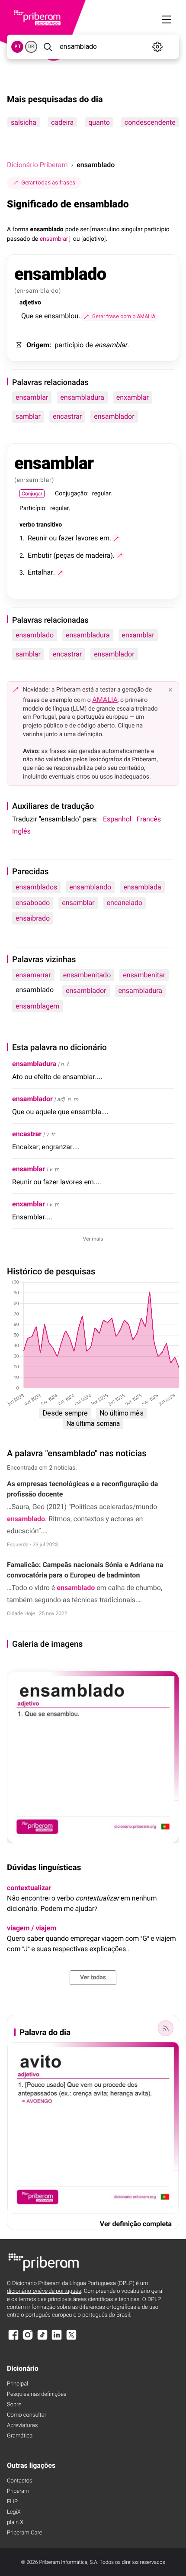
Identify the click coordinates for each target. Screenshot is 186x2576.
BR (31, 47)
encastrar (67, 416)
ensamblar (32, 397)
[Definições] (158, 47)
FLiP (12, 2502)
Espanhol (117, 819)
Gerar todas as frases (48, 183)
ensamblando (90, 887)
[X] (71, 2339)
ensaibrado (33, 918)
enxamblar (133, 397)
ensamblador (114, 416)
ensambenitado (87, 975)
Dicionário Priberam (37, 165)
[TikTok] (42, 2339)
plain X (15, 2523)
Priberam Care (24, 2533)
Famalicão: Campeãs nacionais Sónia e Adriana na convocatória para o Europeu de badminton (85, 1570)
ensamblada (142, 887)
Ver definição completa (136, 2224)
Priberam (18, 2491)
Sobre (14, 2405)
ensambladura (82, 397)
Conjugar (32, 494)
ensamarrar (33, 975)
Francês (149, 819)
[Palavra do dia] (166, 2028)
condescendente (150, 122)
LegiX (14, 2512)
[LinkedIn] (57, 2339)
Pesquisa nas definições (37, 2394)
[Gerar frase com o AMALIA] (116, 539)
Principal (18, 2384)
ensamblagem (37, 1006)
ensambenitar (144, 975)
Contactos (20, 2481)
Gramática (20, 2436)
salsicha (24, 122)
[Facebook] (13, 2339)
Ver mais (93, 1239)
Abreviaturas (22, 2426)
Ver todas (93, 1978)
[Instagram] (28, 2339)
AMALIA (105, 700)
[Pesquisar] (48, 47)
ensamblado (35, 635)
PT (18, 47)
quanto (99, 122)
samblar (28, 416)
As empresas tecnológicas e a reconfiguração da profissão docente (82, 1489)
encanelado (125, 903)
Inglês (21, 831)
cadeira (62, 122)
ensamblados (36, 887)
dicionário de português (44, 2291)
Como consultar (27, 2415)
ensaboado (33, 903)
